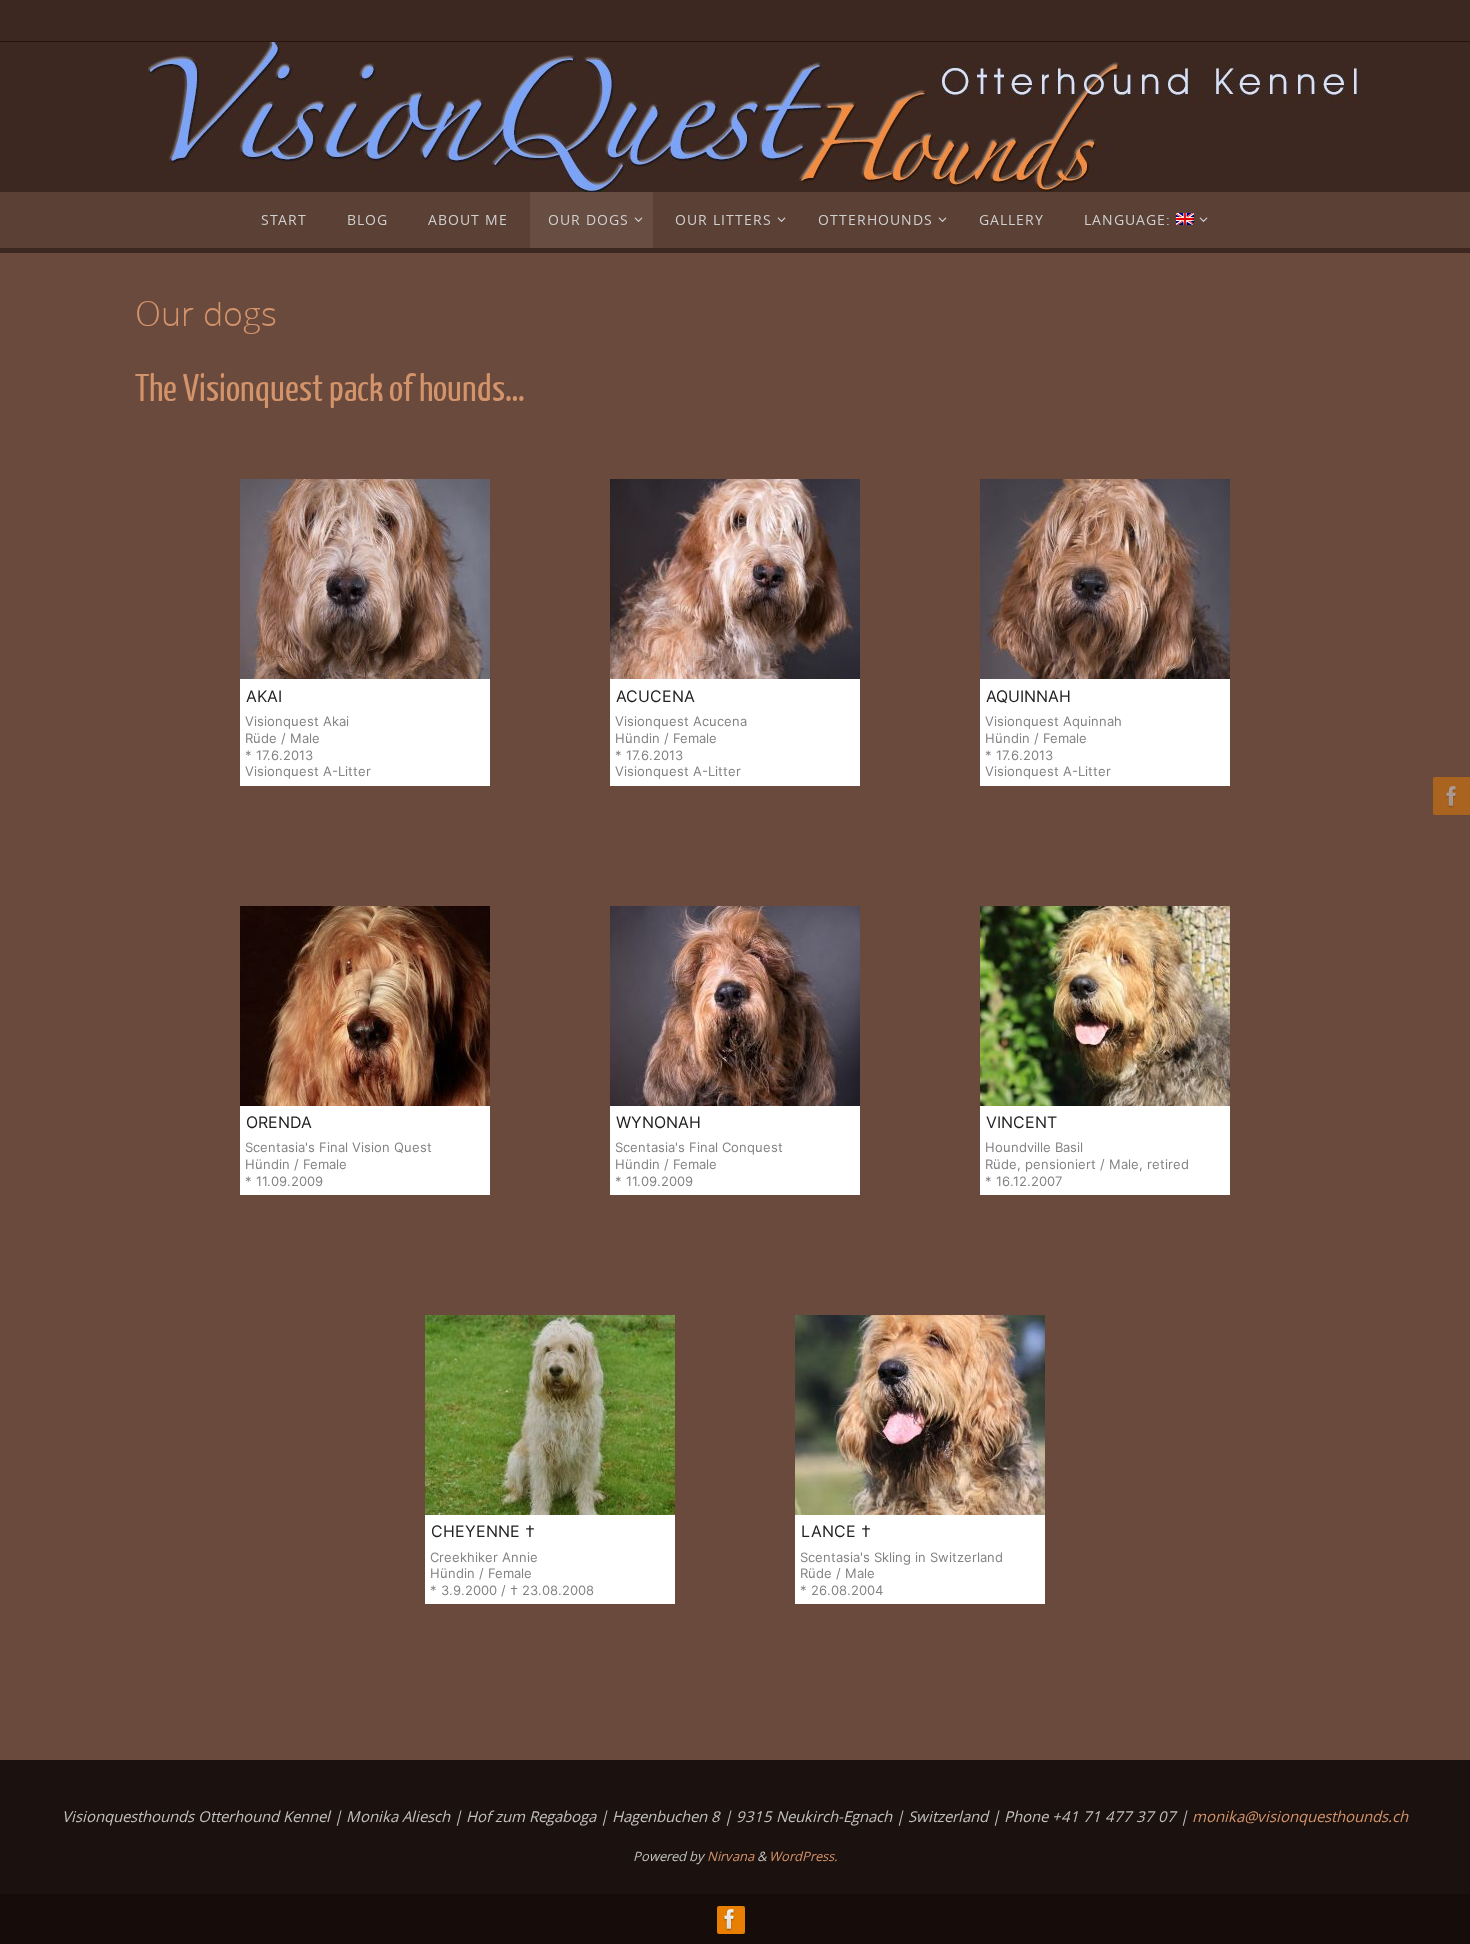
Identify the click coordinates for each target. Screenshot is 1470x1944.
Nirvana (730, 1856)
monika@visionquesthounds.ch (1300, 1816)
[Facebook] (1449, 796)
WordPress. (803, 1856)
